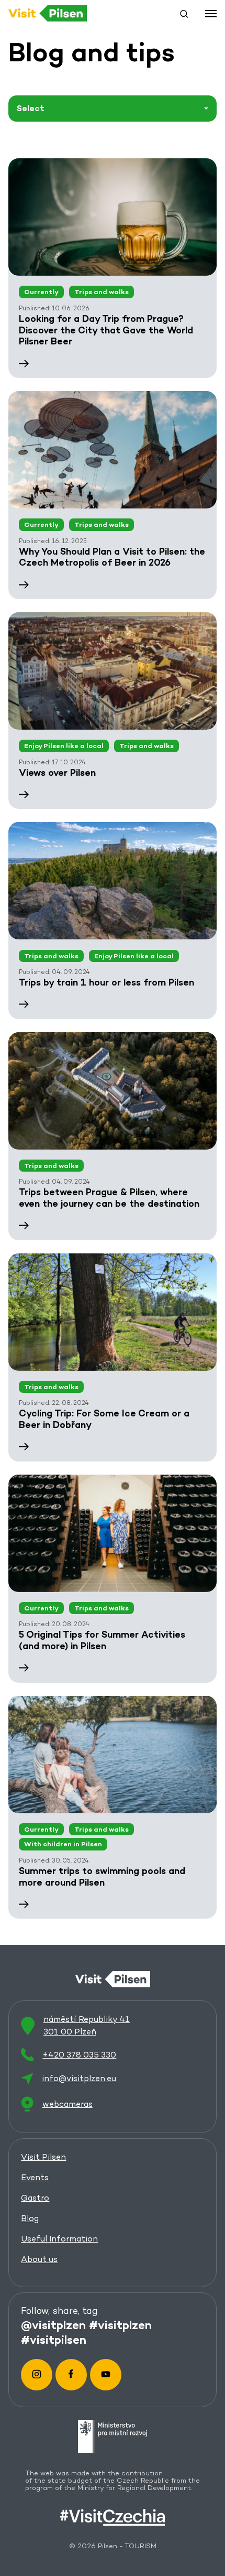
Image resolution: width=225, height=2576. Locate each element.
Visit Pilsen (43, 2157)
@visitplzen (53, 2324)
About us (39, 2259)
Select (31, 108)
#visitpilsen (54, 2339)
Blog (30, 2218)
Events (35, 2177)
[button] (184, 14)
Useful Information (59, 2239)
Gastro (35, 2198)
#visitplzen (120, 2324)
